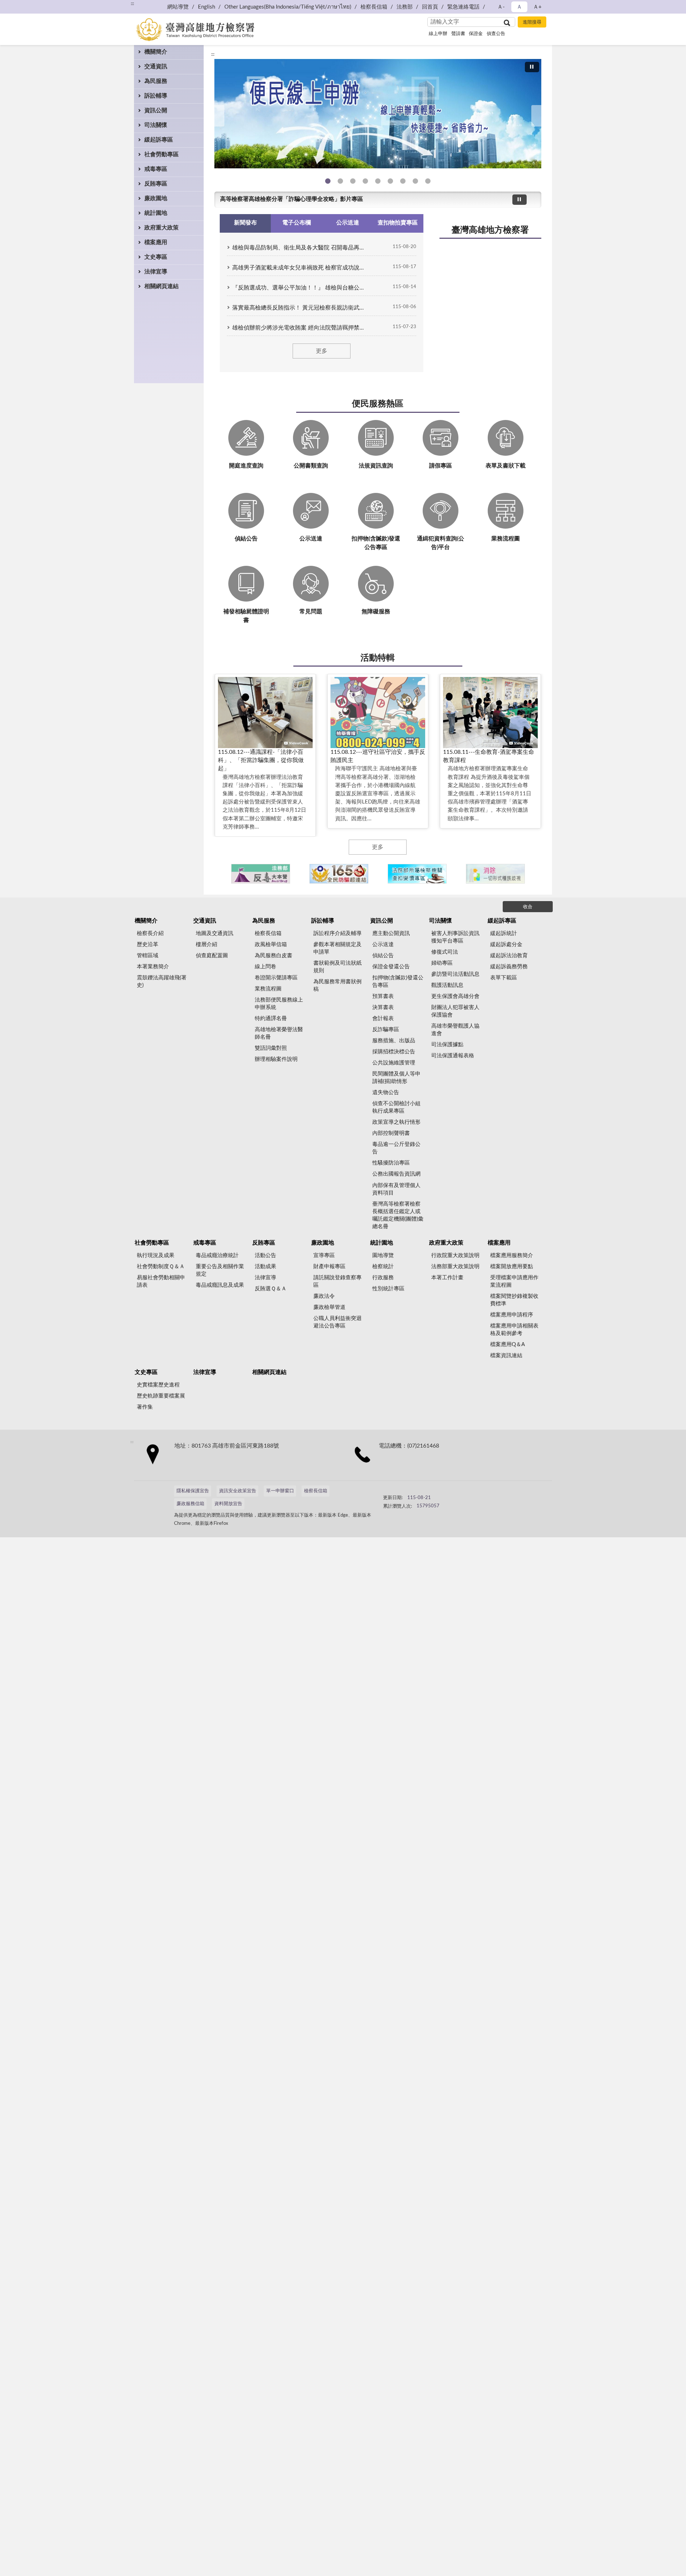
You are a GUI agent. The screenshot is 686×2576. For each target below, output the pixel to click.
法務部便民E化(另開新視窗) (328, 181)
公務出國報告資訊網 (396, 1174)
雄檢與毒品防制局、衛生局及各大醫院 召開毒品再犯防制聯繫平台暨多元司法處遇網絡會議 (300, 248)
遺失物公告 (386, 1092)
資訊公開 (156, 110)
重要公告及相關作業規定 (220, 1270)
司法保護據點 (447, 1045)
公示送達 (383, 945)
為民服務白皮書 (274, 956)
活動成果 (265, 1267)
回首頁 (430, 7)
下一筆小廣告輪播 (532, 874)
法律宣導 (156, 272)
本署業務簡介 (153, 967)
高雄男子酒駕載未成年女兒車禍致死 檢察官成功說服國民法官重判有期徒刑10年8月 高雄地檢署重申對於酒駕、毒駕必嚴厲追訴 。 (300, 268)
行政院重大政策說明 (455, 1255)
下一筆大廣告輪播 (538, 116)
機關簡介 (156, 52)
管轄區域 (148, 956)
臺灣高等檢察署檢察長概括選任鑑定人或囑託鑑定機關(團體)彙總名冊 (398, 1215)
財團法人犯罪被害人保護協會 (455, 1011)
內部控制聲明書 (391, 1133)
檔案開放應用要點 (512, 1267)
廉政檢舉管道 (329, 1307)
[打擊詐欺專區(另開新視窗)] (378, 114)
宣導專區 (324, 1255)
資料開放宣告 (228, 1504)
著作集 (145, 1407)
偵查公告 (496, 34)
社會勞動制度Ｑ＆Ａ (161, 1267)
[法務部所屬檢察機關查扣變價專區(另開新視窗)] (417, 874)
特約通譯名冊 (271, 1018)
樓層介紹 (207, 945)
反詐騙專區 (386, 1030)
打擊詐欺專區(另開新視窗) (340, 181)
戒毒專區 (156, 169)
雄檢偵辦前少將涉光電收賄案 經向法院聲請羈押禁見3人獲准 (300, 328)
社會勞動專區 (161, 154)
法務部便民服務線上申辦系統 (279, 1004)
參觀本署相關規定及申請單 (337, 948)
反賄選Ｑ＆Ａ (271, 1289)
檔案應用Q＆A (508, 1344)
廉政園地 (156, 198)
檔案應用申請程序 (512, 1315)
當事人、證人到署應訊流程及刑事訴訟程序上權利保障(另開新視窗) (390, 181)
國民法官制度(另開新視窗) (415, 181)
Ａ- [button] (501, 7)
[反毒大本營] (261, 874)
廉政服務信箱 (190, 1504)
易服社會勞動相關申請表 (161, 1281)
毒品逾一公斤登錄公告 (396, 1148)
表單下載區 (504, 978)
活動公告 (265, 1255)
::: (132, 4)
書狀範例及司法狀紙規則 (337, 967)
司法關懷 (156, 125)
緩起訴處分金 (506, 945)
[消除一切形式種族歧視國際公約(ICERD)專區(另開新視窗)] (495, 874)
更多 (322, 351)
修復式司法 (445, 952)
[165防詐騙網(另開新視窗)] (339, 874)
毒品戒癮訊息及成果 (220, 1285)
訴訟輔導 (156, 96)
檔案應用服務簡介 (512, 1255)
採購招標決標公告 (394, 1052)
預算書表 (383, 996)
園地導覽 (383, 1255)
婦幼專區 (442, 963)
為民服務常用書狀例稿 (337, 985)
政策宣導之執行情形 (396, 1122)
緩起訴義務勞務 (509, 967)
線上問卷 (265, 967)
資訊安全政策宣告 (238, 1491)
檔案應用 (156, 242)
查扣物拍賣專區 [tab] (398, 223)
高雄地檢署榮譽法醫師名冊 (279, 1033)
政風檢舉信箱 (271, 945)
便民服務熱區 (378, 404)
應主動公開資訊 (391, 933)
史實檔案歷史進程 (158, 1385)
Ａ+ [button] (537, 7)
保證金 (476, 34)
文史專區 (156, 257)
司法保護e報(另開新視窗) (428, 181)
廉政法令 (324, 1296)
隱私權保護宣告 (193, 1491)
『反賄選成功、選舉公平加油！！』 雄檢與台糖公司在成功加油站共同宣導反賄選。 (300, 288)
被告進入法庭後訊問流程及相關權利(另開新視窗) (403, 181)
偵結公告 (383, 956)
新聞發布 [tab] (245, 223)
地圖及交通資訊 (215, 933)
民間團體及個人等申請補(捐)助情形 (396, 1078)
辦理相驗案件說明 (276, 1059)
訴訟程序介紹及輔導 (337, 933)
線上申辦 (438, 34)
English (207, 7)
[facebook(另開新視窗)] (451, 1494)
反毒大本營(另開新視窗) (365, 181)
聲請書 (458, 34)
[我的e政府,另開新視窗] (433, 1494)
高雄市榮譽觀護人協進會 (455, 1030)
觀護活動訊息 (447, 985)
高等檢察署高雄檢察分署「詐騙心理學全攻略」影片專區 (292, 199)
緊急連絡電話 (463, 7)
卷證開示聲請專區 (276, 978)
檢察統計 (383, 1267)
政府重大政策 (161, 228)
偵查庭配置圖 (212, 956)
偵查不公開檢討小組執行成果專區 (396, 1107)
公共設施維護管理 (394, 1063)
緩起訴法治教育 (509, 956)
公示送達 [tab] (348, 223)
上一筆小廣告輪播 (223, 874)
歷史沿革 (148, 945)
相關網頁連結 (161, 286)
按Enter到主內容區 (27, 6)
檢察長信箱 (374, 7)
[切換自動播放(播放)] (532, 67)
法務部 (405, 7)
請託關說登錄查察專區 (337, 1281)
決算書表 (383, 1007)
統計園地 (156, 213)
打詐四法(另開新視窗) (353, 181)
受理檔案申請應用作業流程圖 (514, 1281)
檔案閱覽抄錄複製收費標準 (514, 1300)
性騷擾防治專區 (391, 1163)
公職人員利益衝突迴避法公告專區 (337, 1322)
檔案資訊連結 (506, 1356)
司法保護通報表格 (453, 1056)
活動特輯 (378, 658)
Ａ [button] (519, 7)
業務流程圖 (268, 989)
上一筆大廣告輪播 (217, 116)
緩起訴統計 (504, 933)
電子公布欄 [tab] (297, 223)
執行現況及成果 (156, 1255)
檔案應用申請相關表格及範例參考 (514, 1330)
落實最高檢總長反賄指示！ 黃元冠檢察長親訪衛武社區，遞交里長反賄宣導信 (300, 308)
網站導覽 (178, 7)
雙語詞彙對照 (271, 1048)
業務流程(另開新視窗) (378, 181)
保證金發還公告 (391, 967)
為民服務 (156, 81)
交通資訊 (156, 66)
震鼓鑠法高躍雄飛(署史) (162, 982)
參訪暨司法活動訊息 (455, 974)
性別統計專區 (388, 1289)
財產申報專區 (329, 1267)
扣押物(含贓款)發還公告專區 (398, 982)
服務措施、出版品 (394, 1041)
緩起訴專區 (159, 140)
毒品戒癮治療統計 (217, 1255)
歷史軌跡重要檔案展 (161, 1396)
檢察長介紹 (150, 933)
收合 (528, 907)
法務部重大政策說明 (455, 1267)
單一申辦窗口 (280, 1491)
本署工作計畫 (447, 1278)
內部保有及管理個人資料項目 (396, 1189)
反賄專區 (156, 184)
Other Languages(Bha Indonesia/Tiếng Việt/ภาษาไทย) (288, 7)
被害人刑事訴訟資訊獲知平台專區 (455, 937)
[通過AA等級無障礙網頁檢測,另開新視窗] (403, 1494)
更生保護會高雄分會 (455, 996)
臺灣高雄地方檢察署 (490, 230)
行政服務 (383, 1278)
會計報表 (383, 1018)
